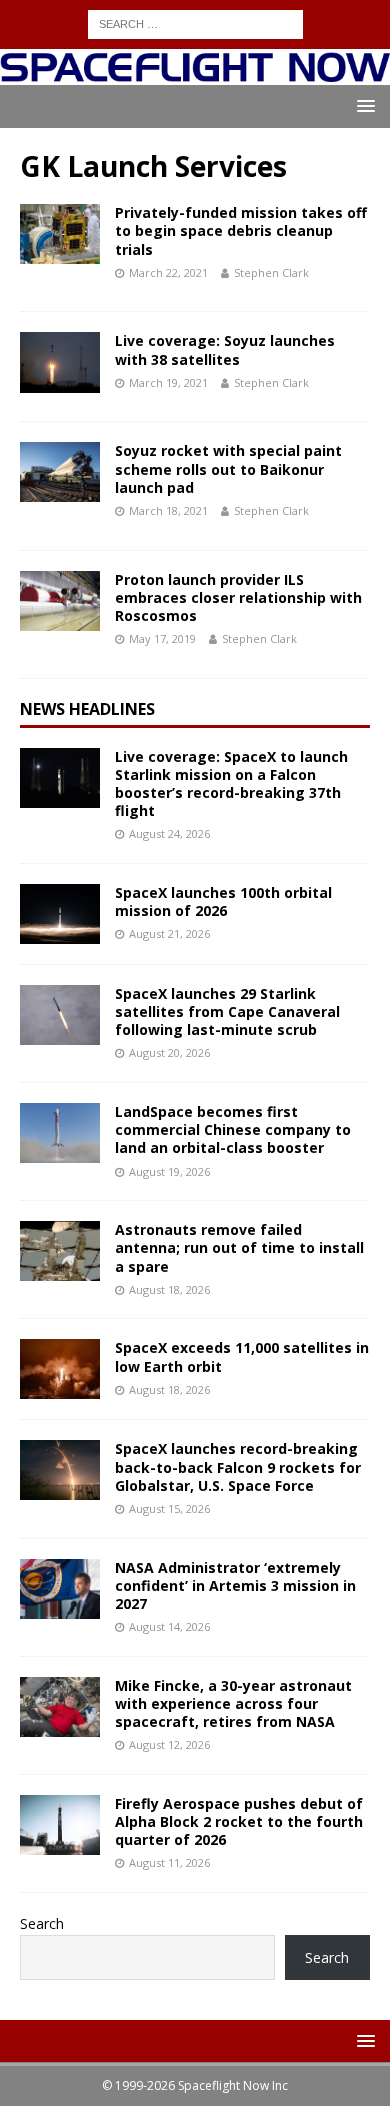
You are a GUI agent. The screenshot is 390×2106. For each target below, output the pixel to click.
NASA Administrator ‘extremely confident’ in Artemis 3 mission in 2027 (235, 1585)
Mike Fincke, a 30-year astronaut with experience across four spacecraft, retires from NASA (233, 1703)
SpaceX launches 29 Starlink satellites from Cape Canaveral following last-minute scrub (227, 1011)
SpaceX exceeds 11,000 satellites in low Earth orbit (242, 1356)
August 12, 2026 (169, 1744)
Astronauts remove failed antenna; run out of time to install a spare (239, 1247)
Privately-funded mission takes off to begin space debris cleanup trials (241, 230)
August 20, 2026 (169, 1052)
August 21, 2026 (169, 933)
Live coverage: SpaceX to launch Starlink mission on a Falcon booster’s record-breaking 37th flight (231, 784)
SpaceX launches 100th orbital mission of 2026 (223, 901)
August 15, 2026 (169, 1508)
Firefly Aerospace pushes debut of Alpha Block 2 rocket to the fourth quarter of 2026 (239, 1821)
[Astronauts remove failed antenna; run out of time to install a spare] (60, 1251)
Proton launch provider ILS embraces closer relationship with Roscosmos (238, 597)
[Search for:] (195, 22)
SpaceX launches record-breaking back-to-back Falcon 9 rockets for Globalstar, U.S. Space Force (238, 1466)
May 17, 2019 (162, 638)
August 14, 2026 (169, 1626)
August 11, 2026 (169, 1862)
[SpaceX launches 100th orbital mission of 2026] (60, 914)
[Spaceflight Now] (195, 73)
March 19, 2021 (168, 382)
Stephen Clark (271, 272)
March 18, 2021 (168, 510)
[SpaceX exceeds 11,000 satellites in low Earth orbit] (60, 1369)
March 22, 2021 (168, 272)
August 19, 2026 (169, 1171)
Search (42, 1923)
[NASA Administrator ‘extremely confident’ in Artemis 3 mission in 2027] (60, 1589)
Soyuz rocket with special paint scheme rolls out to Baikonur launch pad (228, 468)
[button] (362, 105)
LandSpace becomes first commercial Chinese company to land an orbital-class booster (233, 1129)
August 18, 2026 (169, 1289)
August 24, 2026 (169, 833)
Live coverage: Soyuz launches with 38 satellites (225, 349)
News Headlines (87, 709)
